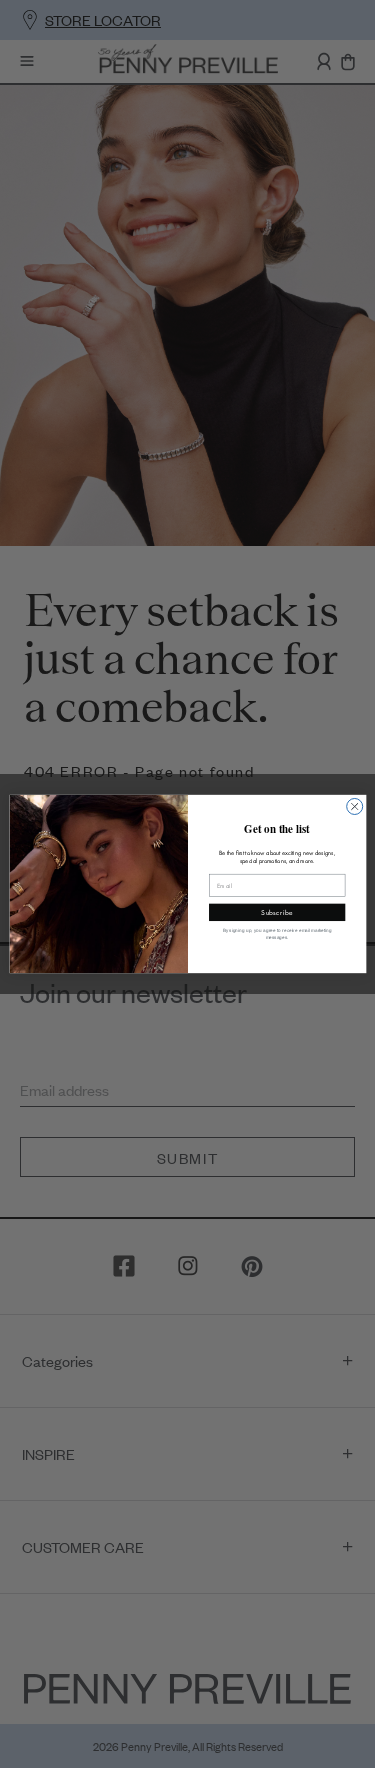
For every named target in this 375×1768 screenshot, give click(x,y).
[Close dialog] (354, 806)
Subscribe (277, 912)
